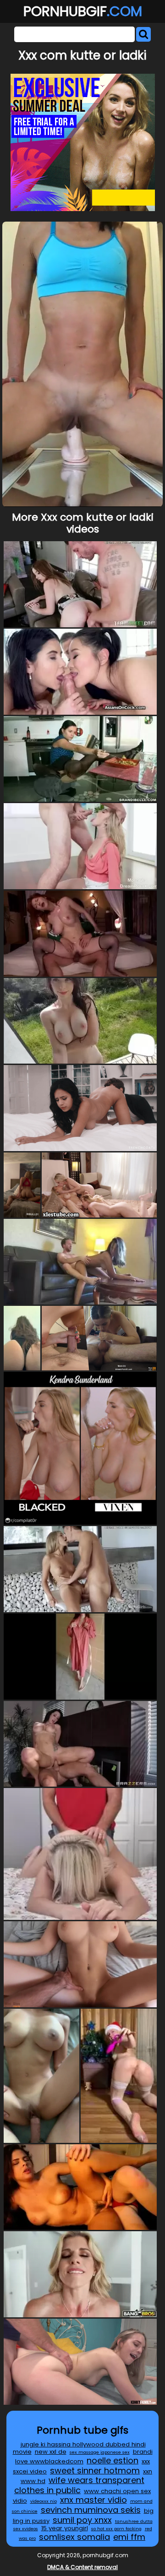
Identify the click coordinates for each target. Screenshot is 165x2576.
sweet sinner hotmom (95, 2470)
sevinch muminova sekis (91, 2510)
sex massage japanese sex (100, 2452)
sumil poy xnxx (82, 2520)
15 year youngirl (65, 2528)
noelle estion (113, 2460)
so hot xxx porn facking (116, 2529)
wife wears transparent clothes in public (79, 2485)
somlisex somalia (74, 2537)
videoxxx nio (44, 2501)
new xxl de (51, 2452)
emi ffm (129, 2537)
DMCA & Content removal (82, 2567)
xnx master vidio (93, 2500)
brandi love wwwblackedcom (84, 2456)
